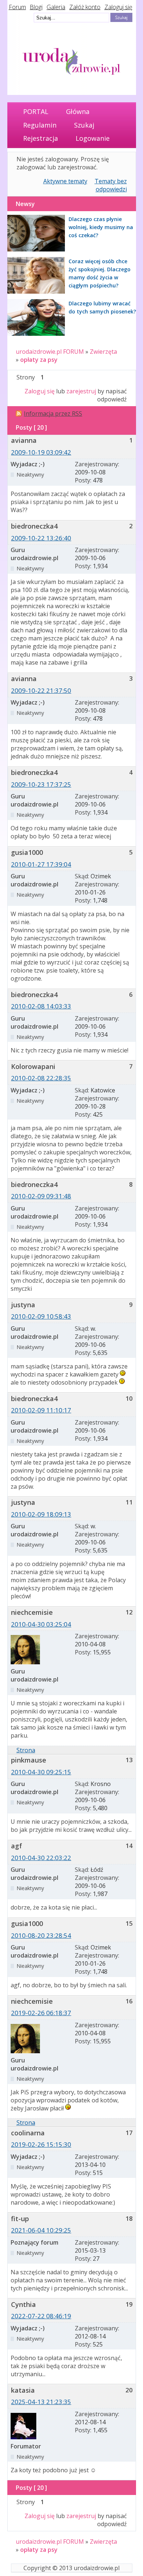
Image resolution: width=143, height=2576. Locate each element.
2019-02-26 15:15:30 (41, 2144)
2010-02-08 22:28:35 (41, 1078)
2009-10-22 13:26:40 (41, 538)
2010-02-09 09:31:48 (41, 1196)
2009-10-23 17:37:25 (41, 784)
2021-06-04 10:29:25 (41, 2230)
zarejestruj (81, 391)
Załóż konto (85, 7)
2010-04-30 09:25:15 (41, 1772)
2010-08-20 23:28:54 (41, 1935)
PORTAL (36, 111)
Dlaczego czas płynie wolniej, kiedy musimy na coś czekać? (101, 227)
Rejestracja (41, 138)
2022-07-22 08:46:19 (41, 2316)
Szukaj (84, 125)
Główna (78, 111)
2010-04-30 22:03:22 (41, 1858)
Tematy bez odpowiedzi (111, 185)
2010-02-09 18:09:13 (41, 1514)
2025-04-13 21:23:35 (41, 2402)
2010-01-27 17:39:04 (41, 864)
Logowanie (93, 138)
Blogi (36, 7)
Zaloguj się (118, 7)
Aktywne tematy (65, 181)
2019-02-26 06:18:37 (41, 2013)
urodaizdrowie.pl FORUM (50, 352)
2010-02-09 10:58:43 (41, 1316)
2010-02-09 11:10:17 (41, 1410)
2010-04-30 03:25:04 (41, 1624)
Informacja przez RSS (53, 414)
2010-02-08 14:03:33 (41, 1006)
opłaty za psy (39, 360)
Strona (26, 1750)
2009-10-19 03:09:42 (41, 452)
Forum (17, 7)
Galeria (56, 7)
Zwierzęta (103, 352)
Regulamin (40, 125)
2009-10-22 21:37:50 (41, 690)
